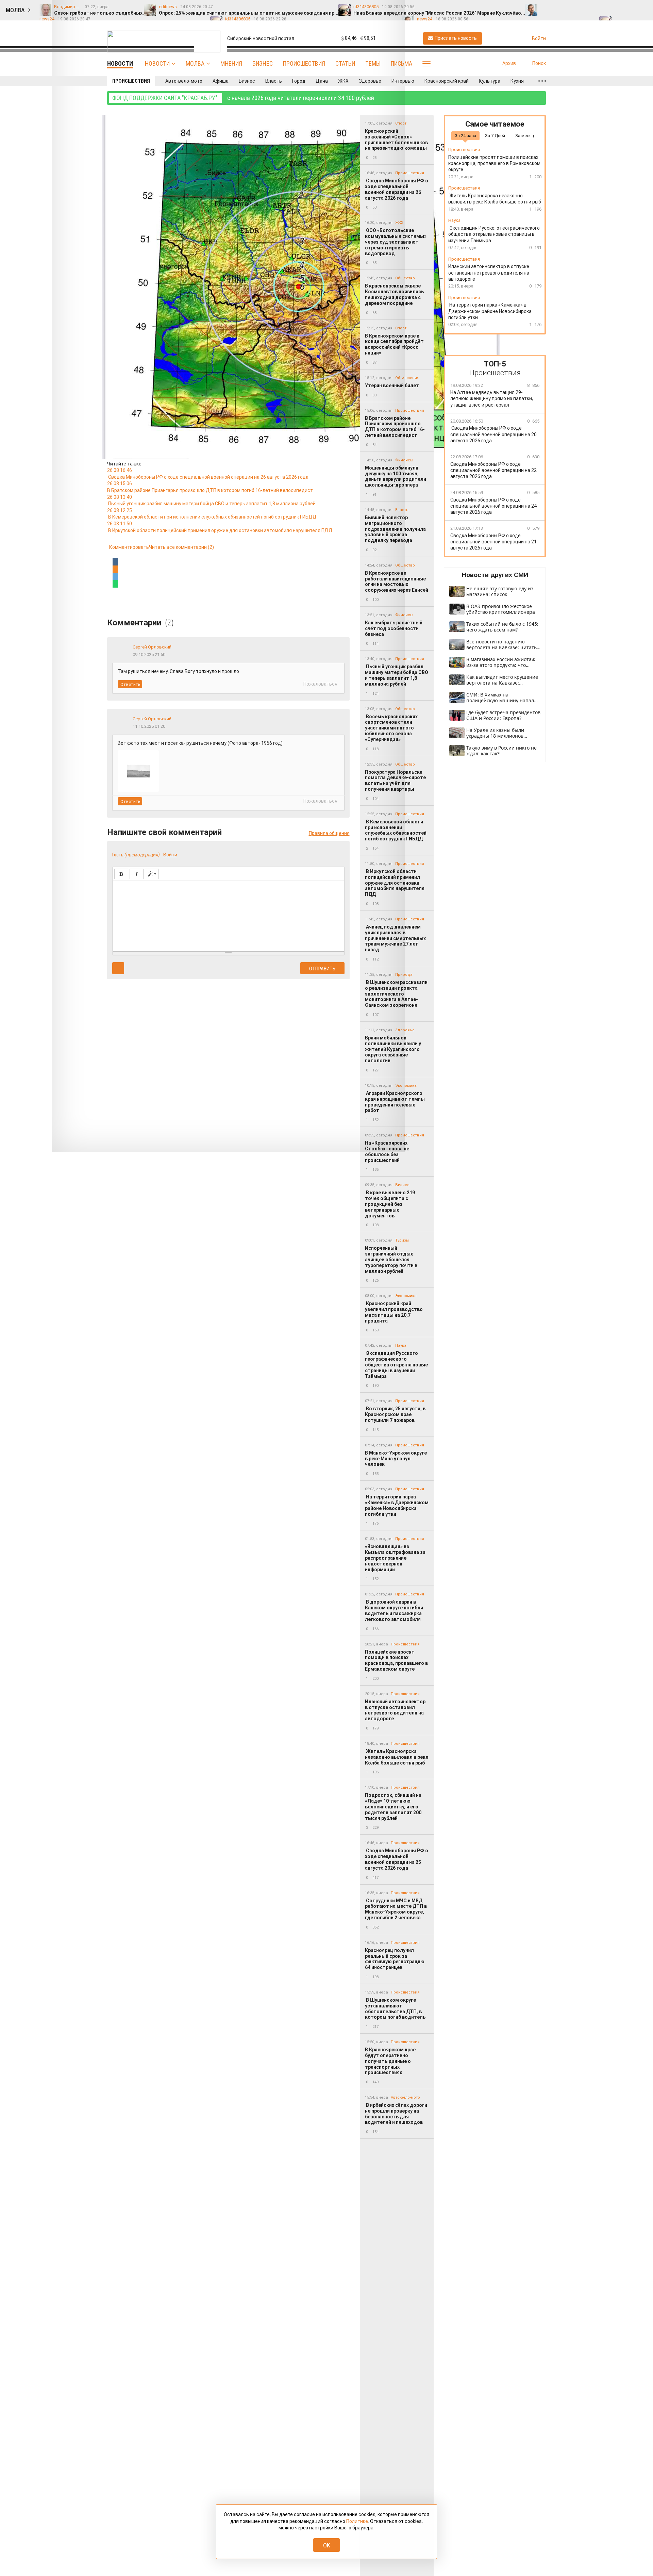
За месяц (525, 136)
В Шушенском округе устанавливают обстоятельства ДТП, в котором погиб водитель (396, 2008)
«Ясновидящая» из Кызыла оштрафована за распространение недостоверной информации (395, 1558)
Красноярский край (447, 81)
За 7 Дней (495, 136)
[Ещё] (542, 81)
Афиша (221, 81)
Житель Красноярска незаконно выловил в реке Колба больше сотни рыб (397, 1757)
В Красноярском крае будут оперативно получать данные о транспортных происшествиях (390, 2061)
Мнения (231, 63)
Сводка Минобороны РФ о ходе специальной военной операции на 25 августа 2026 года (397, 1859)
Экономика (406, 1086)
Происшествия (304, 63)
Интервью (403, 81)
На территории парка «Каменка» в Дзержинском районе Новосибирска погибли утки (397, 1505)
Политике (357, 2521)
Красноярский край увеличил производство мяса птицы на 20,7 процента (394, 1312)
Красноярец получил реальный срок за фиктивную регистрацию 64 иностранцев (395, 1959)
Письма (401, 63)
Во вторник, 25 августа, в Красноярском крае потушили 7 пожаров (395, 1414)
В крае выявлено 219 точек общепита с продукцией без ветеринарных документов (390, 1204)
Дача (322, 81)
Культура (490, 81)
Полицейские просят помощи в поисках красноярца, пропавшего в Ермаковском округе (396, 1660)
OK (327, 2545)
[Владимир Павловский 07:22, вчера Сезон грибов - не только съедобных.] (547, 7)
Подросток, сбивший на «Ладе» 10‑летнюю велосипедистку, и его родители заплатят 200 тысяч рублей (393, 1807)
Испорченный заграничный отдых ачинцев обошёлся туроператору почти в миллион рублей (391, 1259)
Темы (373, 63)
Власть (274, 81)
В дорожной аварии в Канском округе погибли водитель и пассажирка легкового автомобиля (394, 1610)
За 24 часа (465, 136)
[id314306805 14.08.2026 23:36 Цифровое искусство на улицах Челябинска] (642, 7)
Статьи (345, 63)
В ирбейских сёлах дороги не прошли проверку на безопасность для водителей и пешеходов (396, 2114)
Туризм (402, 1240)
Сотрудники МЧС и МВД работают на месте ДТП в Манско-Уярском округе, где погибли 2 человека (396, 1909)
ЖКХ (343, 81)
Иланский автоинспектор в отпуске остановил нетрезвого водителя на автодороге (395, 1710)
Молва (195, 63)
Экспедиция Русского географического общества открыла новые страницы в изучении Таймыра (396, 1365)
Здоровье (370, 81)
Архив (509, 63)
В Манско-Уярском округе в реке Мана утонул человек (396, 1459)
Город (299, 81)
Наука (401, 1346)
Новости (157, 63)
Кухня (517, 81)
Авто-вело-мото (184, 81)
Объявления (407, 378)
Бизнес (263, 63)
